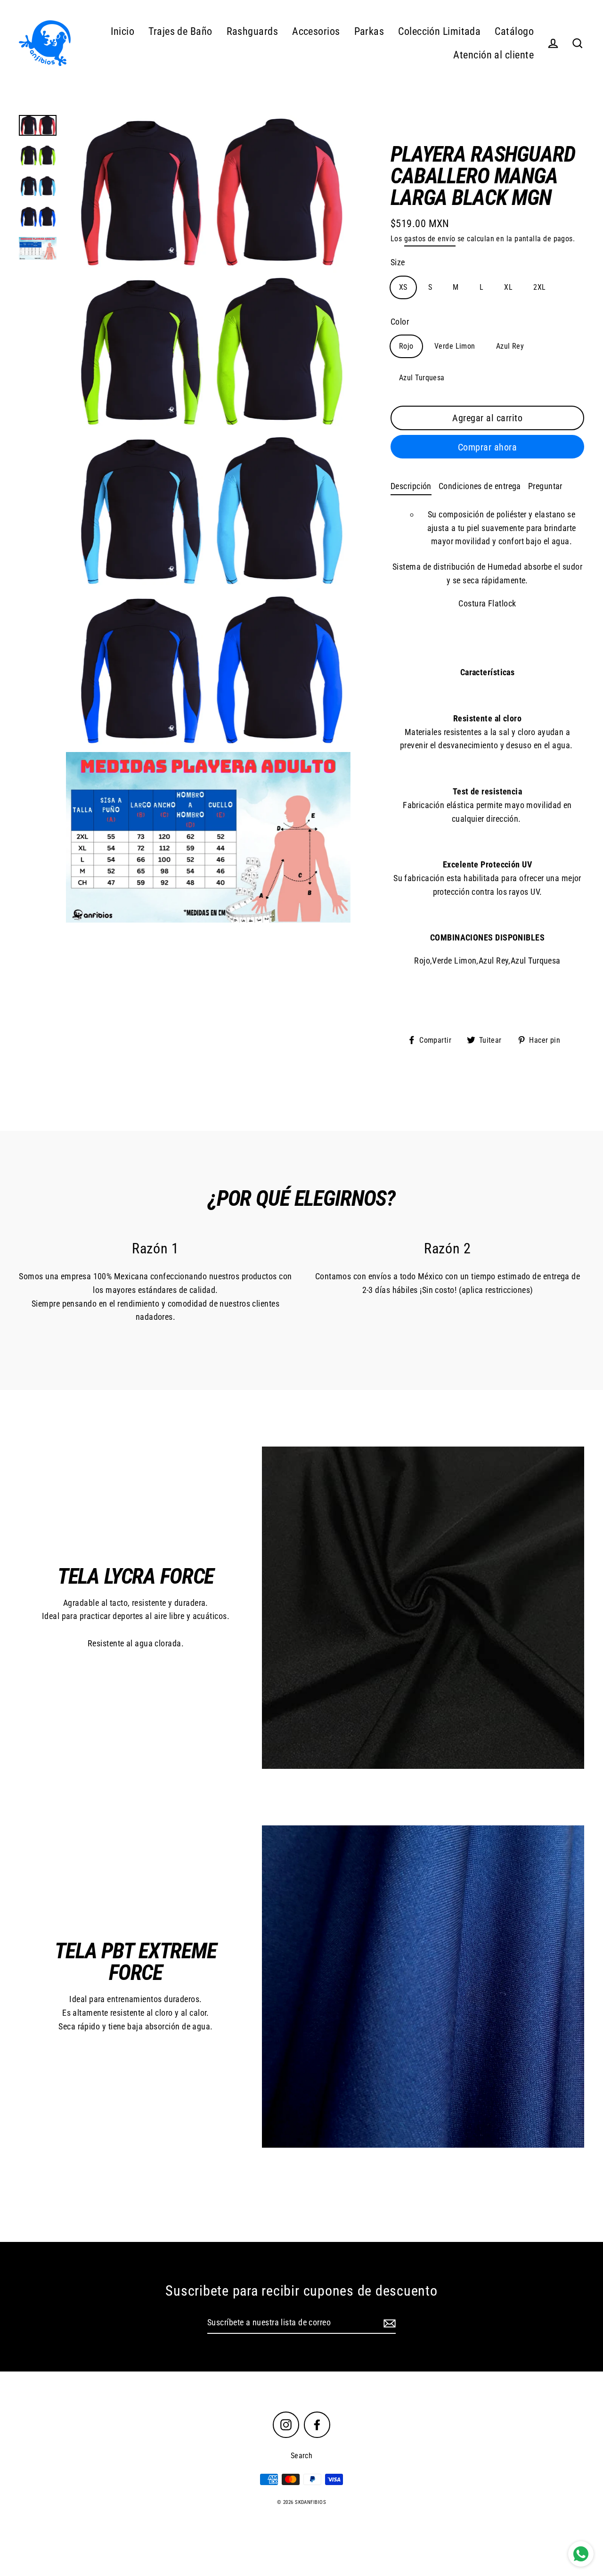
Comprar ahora (488, 447)
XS (403, 287)
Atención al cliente (493, 55)
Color (400, 322)
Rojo (406, 346)
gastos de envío (430, 239)
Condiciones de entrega (480, 486)
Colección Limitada (439, 31)
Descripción (411, 486)
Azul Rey (510, 346)
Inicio (123, 31)
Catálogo (514, 31)
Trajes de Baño (180, 31)
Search (302, 2456)
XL (508, 287)
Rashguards (253, 31)
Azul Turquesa (422, 378)
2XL (539, 287)
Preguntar (545, 486)
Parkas (369, 31)
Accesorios (316, 31)
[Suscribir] (388, 2323)
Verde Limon (455, 346)
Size (398, 262)
